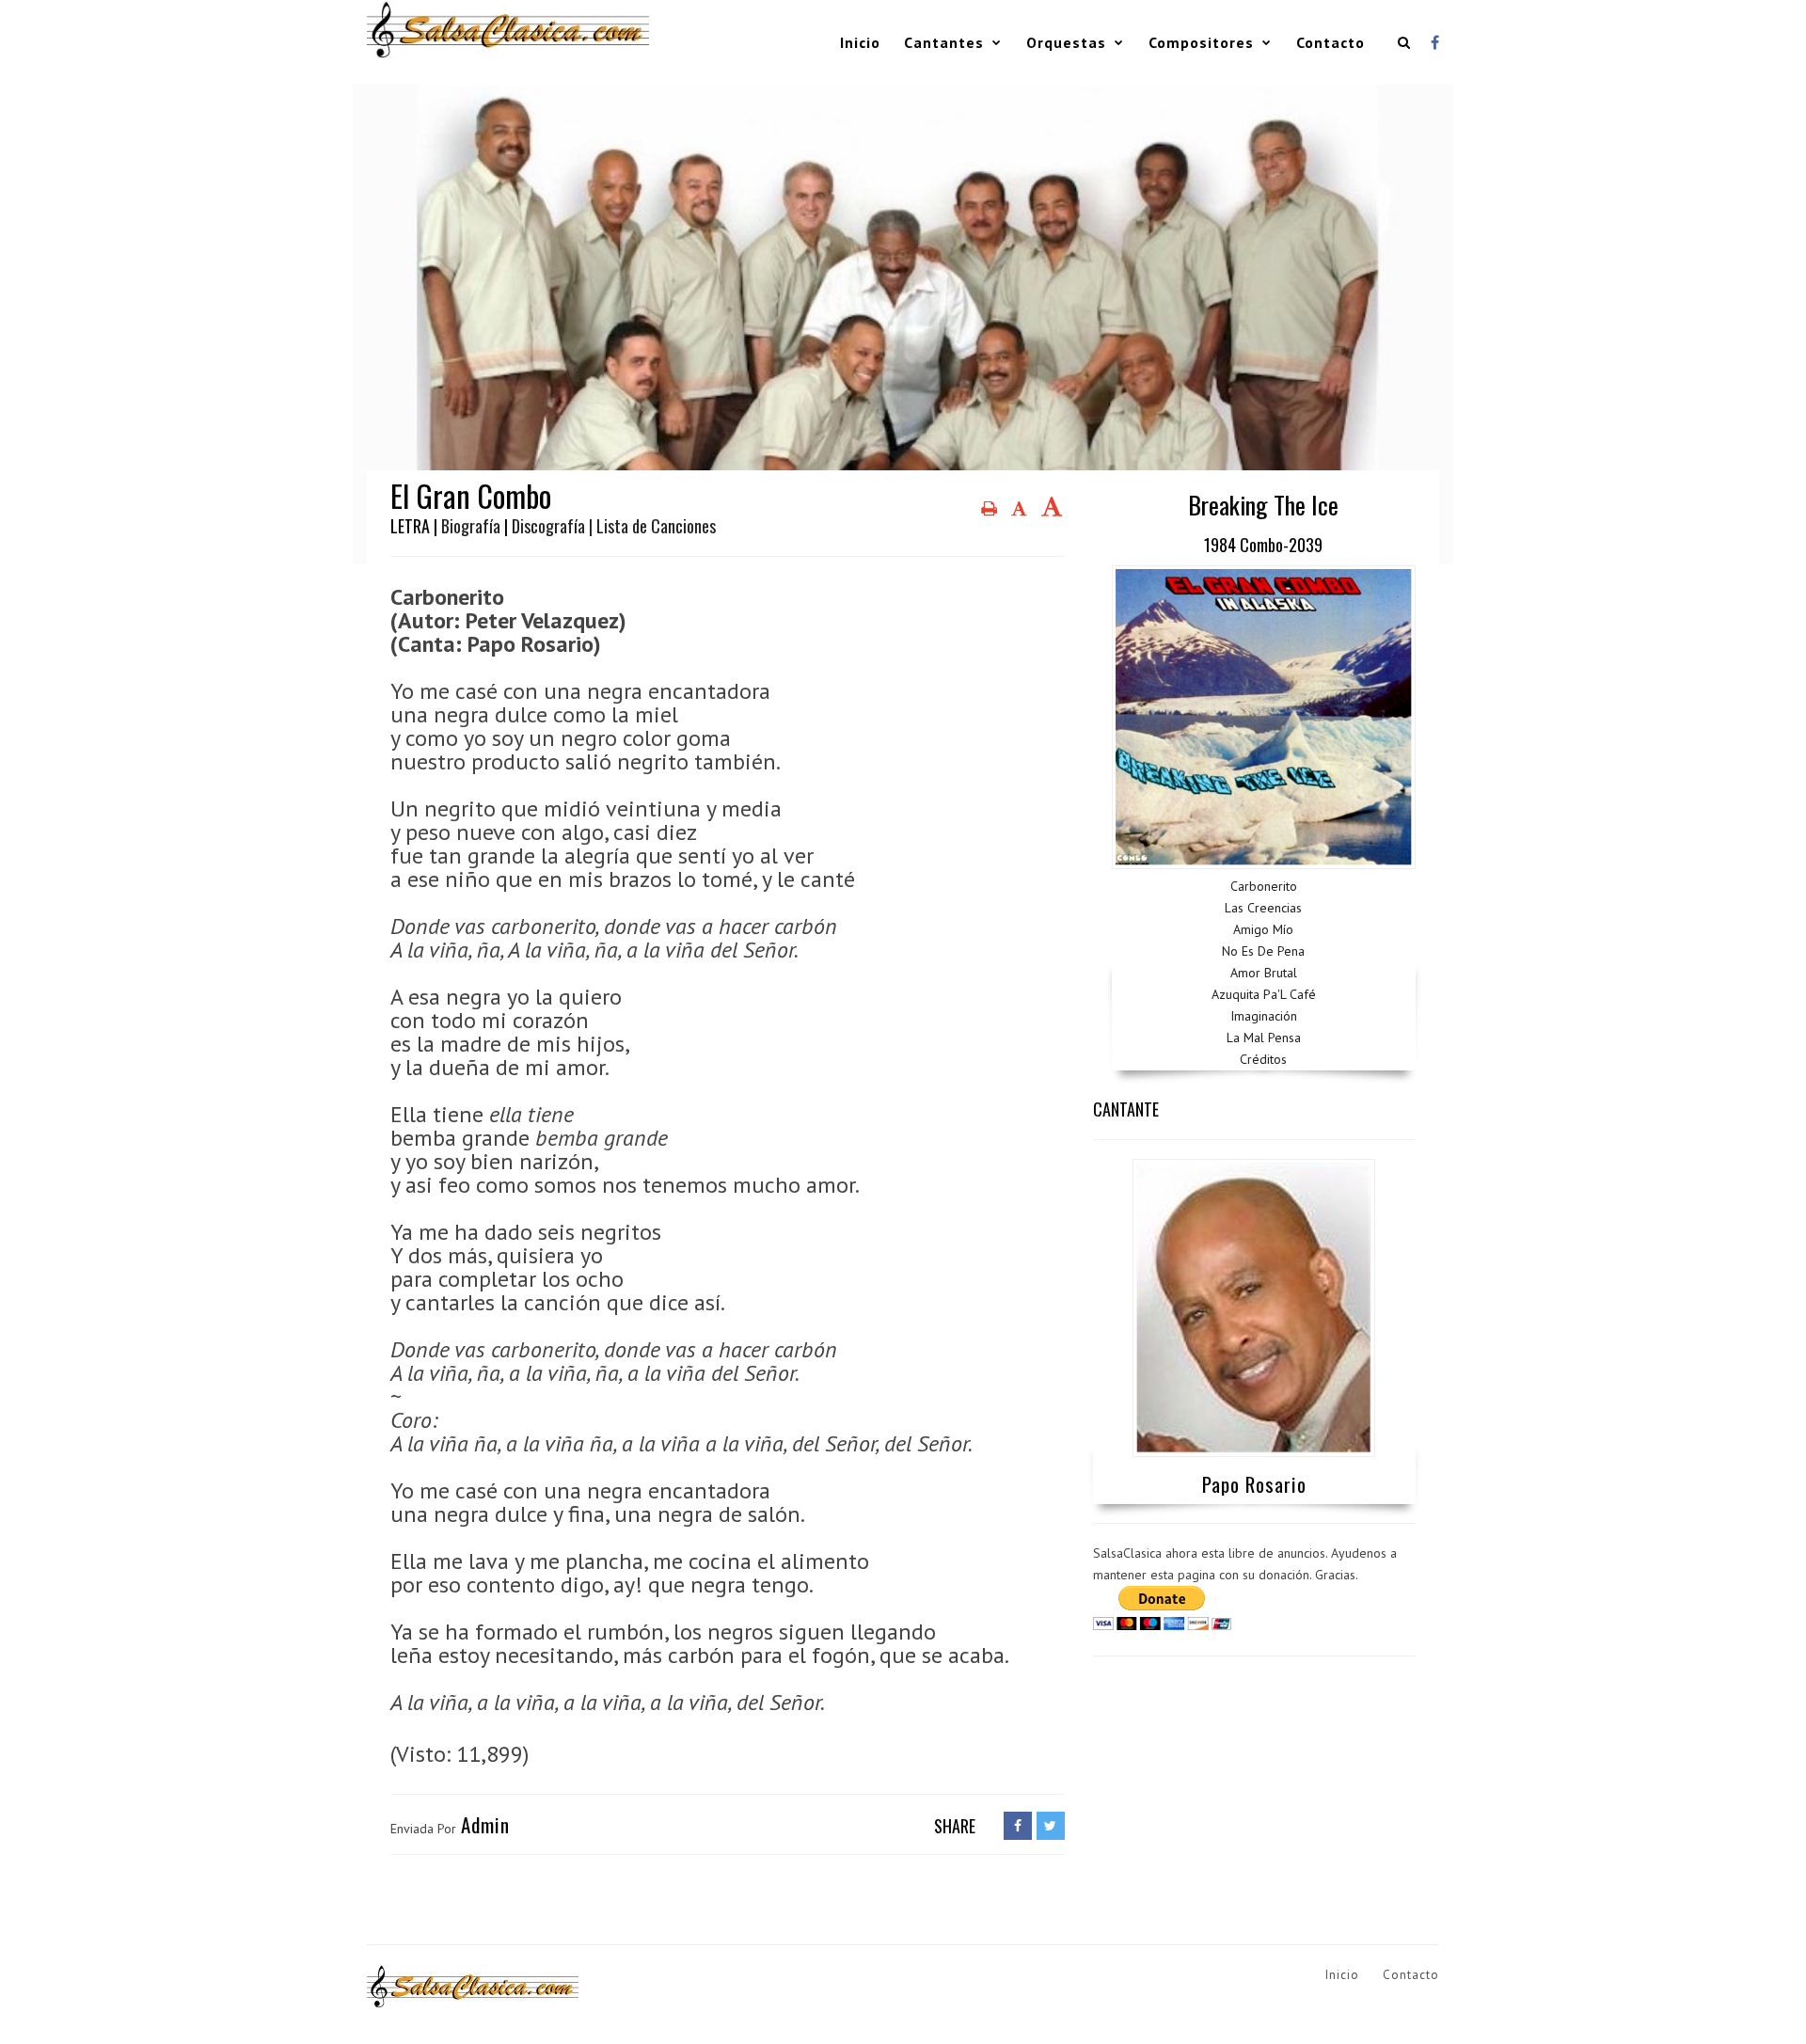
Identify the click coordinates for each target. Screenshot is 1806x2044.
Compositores (1201, 42)
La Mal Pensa (1264, 1038)
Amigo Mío (1263, 929)
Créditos (1263, 1059)
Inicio (860, 42)
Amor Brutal (1264, 973)
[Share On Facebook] (1018, 1826)
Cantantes (944, 42)
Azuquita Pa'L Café (1264, 994)
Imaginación (1264, 1016)
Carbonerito (1264, 886)
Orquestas (1066, 42)
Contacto (1331, 42)
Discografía (548, 526)
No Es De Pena (1263, 951)
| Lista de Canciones (652, 526)
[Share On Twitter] (1051, 1826)
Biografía (471, 526)
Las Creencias (1263, 908)
